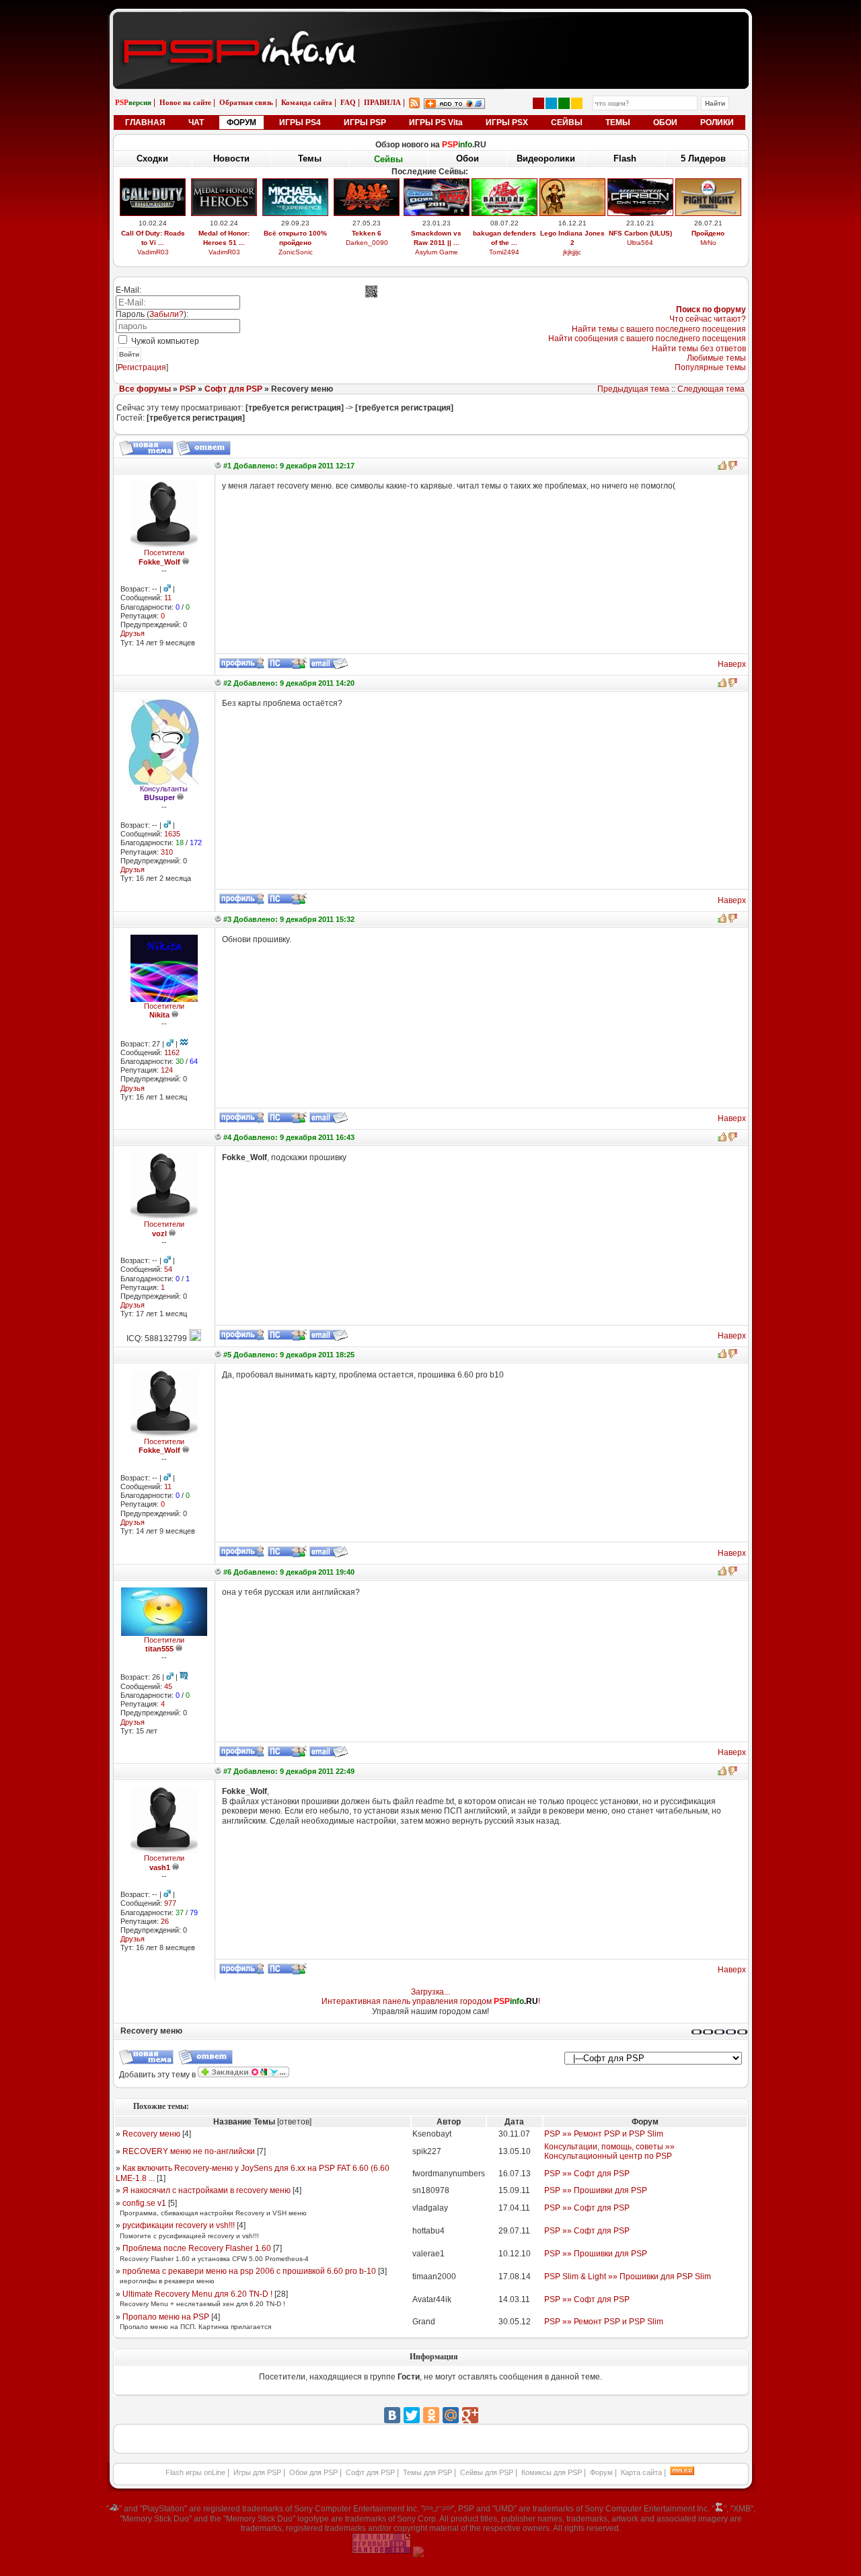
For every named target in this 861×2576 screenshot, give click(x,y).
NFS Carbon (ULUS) (640, 233)
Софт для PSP (233, 389)
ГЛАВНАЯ (145, 122)
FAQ (348, 102)
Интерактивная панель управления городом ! (431, 2001)
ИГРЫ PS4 (300, 122)
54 (168, 1269)
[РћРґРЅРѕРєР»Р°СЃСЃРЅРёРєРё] (431, 2415)
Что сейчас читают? (708, 319)
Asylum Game (437, 252)
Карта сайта (641, 2472)
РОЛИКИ (717, 122)
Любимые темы (716, 358)
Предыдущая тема (633, 389)
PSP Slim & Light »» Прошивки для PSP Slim (628, 2277)
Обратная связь (246, 102)
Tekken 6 (367, 233)
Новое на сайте (185, 102)
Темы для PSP (427, 2472)
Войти (129, 354)
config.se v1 (144, 2203)
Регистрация (142, 367)
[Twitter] (412, 2415)
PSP (188, 389)
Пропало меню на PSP (166, 2317)
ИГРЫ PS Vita (436, 122)
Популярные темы (710, 367)
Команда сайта (307, 102)
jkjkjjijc (572, 252)
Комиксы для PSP (552, 2472)
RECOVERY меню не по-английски (189, 2151)
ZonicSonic (296, 252)
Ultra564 (640, 243)
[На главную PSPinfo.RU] (431, 22)
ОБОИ (665, 122)
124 (167, 1070)
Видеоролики (546, 158)
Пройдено (708, 233)
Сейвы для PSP (487, 2472)
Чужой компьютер (164, 341)
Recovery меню (151, 2134)
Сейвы (388, 159)
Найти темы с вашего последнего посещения (659, 329)
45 (168, 1686)
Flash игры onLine (195, 2472)
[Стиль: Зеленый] (564, 103)
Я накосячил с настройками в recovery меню (207, 2190)
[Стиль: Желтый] (577, 103)
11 (168, 598)
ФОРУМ (241, 122)
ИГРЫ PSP (365, 122)
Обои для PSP (313, 2472)
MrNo (708, 243)
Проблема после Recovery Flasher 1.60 (197, 2248)
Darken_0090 (367, 243)
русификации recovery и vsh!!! (179, 2225)
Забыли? (166, 314)
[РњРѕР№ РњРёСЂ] (451, 2415)
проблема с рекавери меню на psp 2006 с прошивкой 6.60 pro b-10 (249, 2271)
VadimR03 (153, 252)
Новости (231, 158)
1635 (172, 834)
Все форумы (145, 389)
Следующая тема (711, 389)
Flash (625, 158)
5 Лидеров (703, 158)
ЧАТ (196, 122)
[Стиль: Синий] (551, 103)
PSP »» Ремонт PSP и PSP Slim (604, 2134)
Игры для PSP (257, 2472)
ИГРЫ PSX (507, 122)
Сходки (152, 158)
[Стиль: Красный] (538, 103)
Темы (310, 158)
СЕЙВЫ (567, 122)
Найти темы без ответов (699, 349)
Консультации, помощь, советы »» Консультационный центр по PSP (609, 2151)
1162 (172, 1052)
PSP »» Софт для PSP (587, 2174)
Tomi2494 (504, 252)
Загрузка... (430, 1992)
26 (165, 1921)
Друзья (133, 633)
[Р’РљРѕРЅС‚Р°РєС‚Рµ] (392, 2415)
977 (170, 1903)
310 (167, 852)
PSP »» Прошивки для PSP (596, 2190)
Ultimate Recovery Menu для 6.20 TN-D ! (197, 2294)
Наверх (732, 664)
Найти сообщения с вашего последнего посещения (647, 338)
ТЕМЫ (618, 122)
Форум (601, 2472)
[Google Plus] (470, 2415)
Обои (467, 158)
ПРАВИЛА (382, 102)
